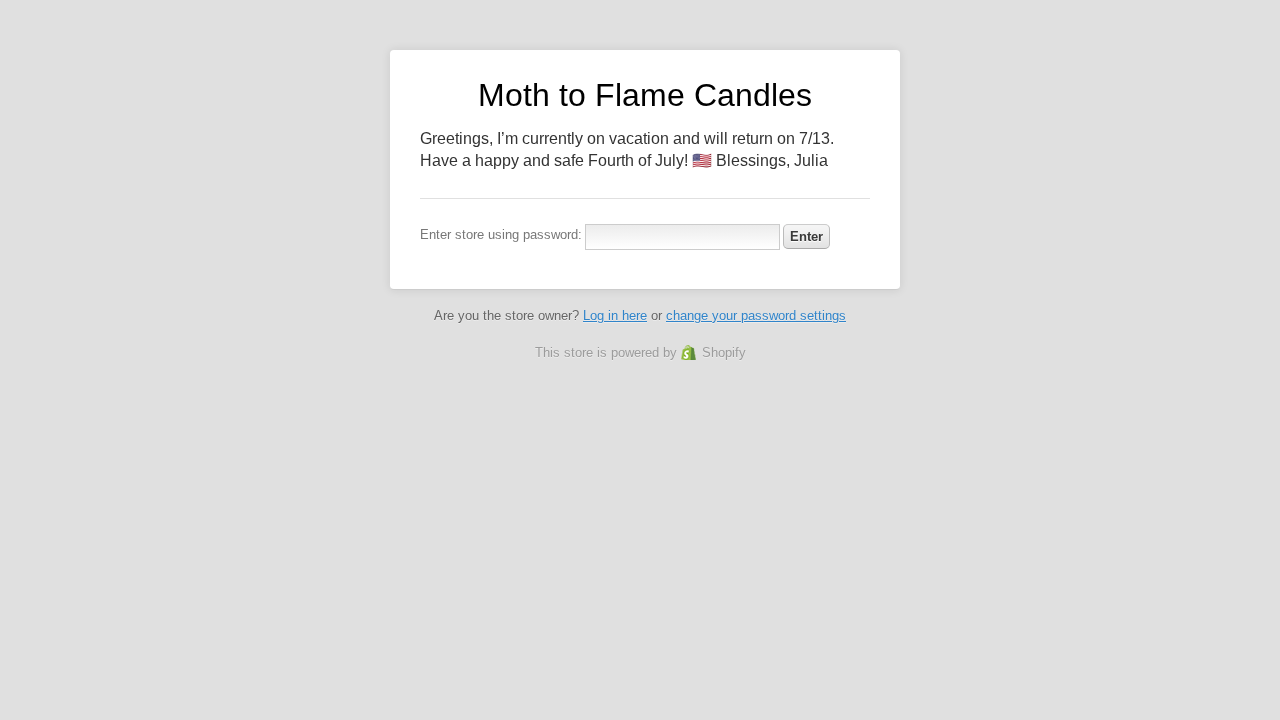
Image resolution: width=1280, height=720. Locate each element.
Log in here (615, 315)
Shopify (724, 352)
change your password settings (756, 315)
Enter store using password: (501, 234)
